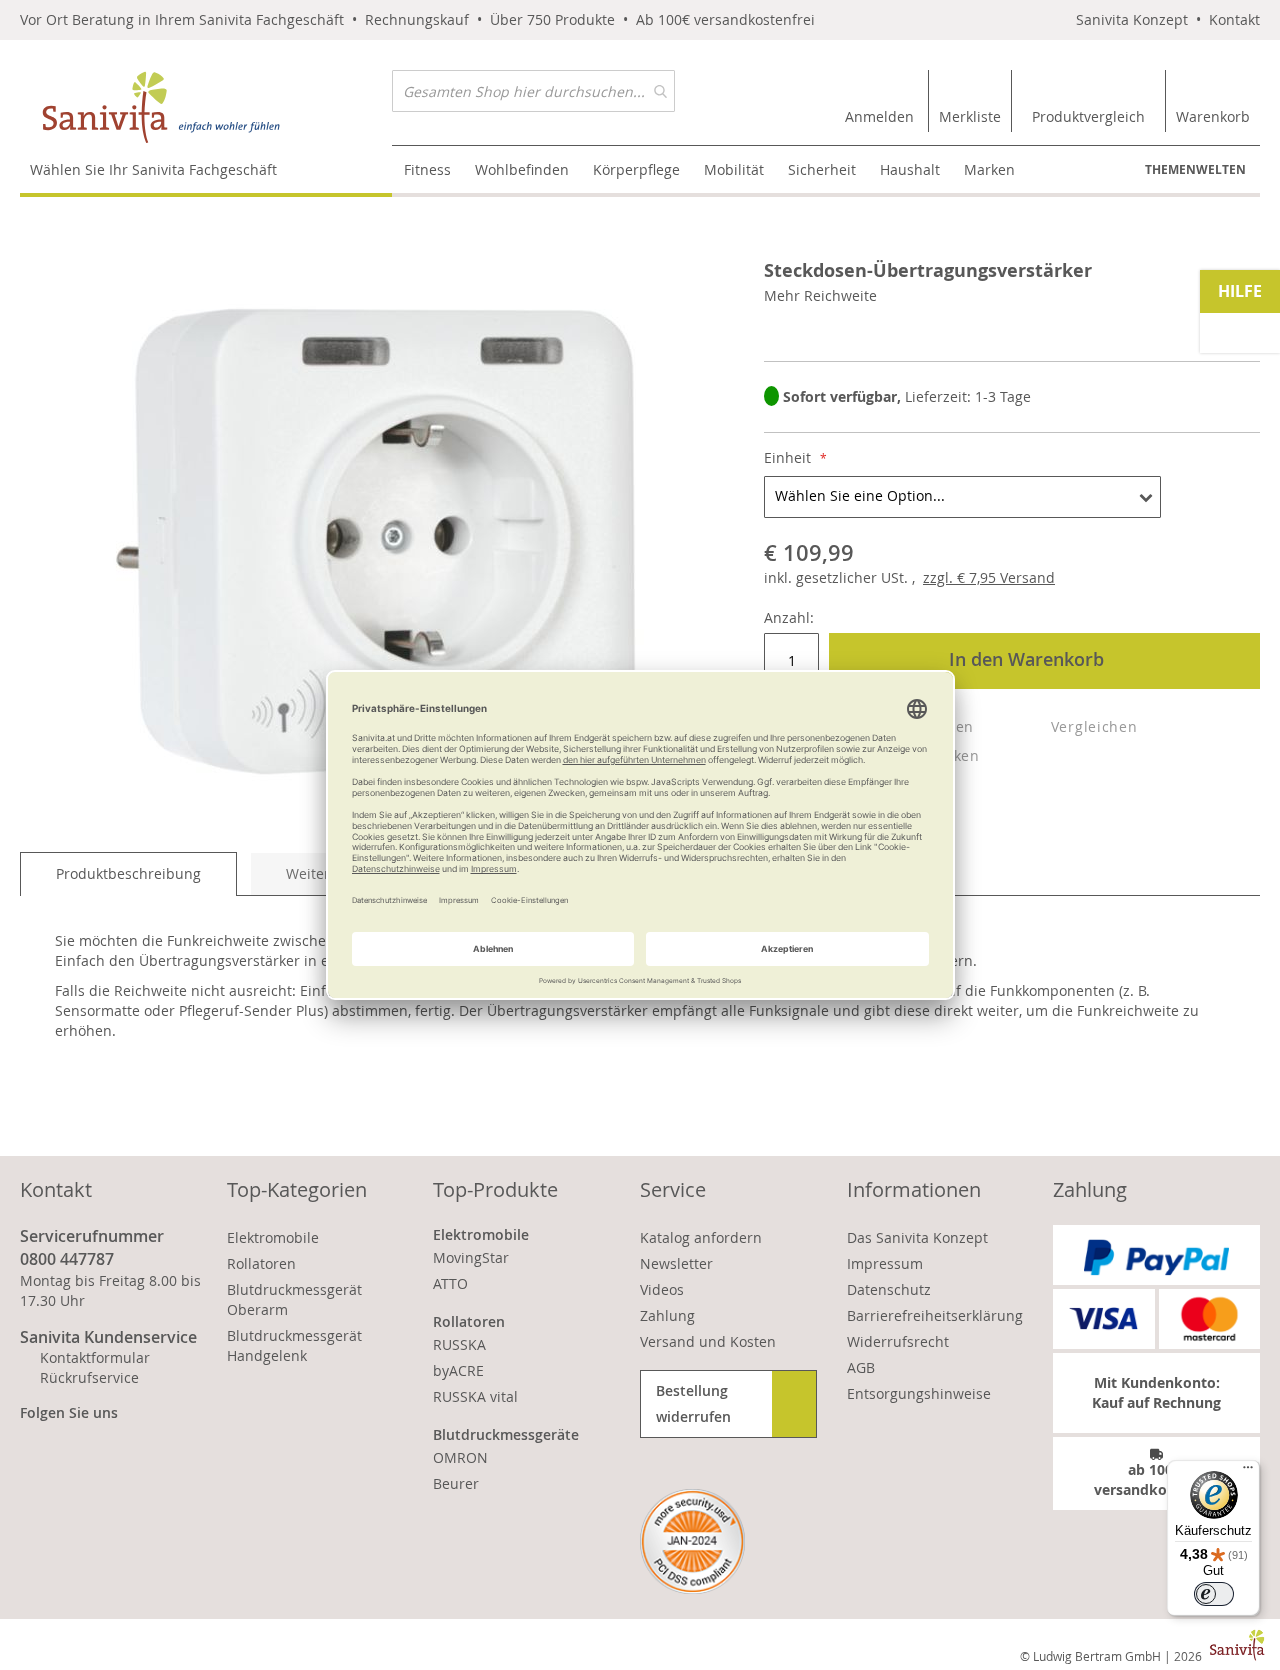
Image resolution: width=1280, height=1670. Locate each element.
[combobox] (533, 91)
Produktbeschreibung (128, 873)
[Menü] (1248, 1472)
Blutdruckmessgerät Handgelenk (294, 1345)
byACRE (458, 1370)
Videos (662, 1289)
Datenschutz (889, 1289)
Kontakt (1234, 19)
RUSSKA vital (475, 1396)
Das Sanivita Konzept (917, 1237)
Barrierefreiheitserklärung (935, 1315)
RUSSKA (459, 1344)
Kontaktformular (95, 1357)
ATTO (450, 1283)
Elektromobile (273, 1237)
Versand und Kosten (708, 1341)
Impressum (885, 1263)
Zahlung (667, 1315)
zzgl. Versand (989, 577)
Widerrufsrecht (898, 1341)
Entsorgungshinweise (919, 1393)
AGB (861, 1367)
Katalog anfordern (701, 1237)
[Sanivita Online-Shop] (206, 107)
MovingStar (471, 1257)
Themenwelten (1195, 169)
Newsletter (676, 1263)
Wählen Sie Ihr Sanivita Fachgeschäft (153, 169)
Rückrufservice (89, 1377)
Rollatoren (261, 1263)
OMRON (460, 1457)
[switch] (1214, 1594)
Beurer (456, 1483)
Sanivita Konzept (1132, 19)
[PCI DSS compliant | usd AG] (692, 1541)
